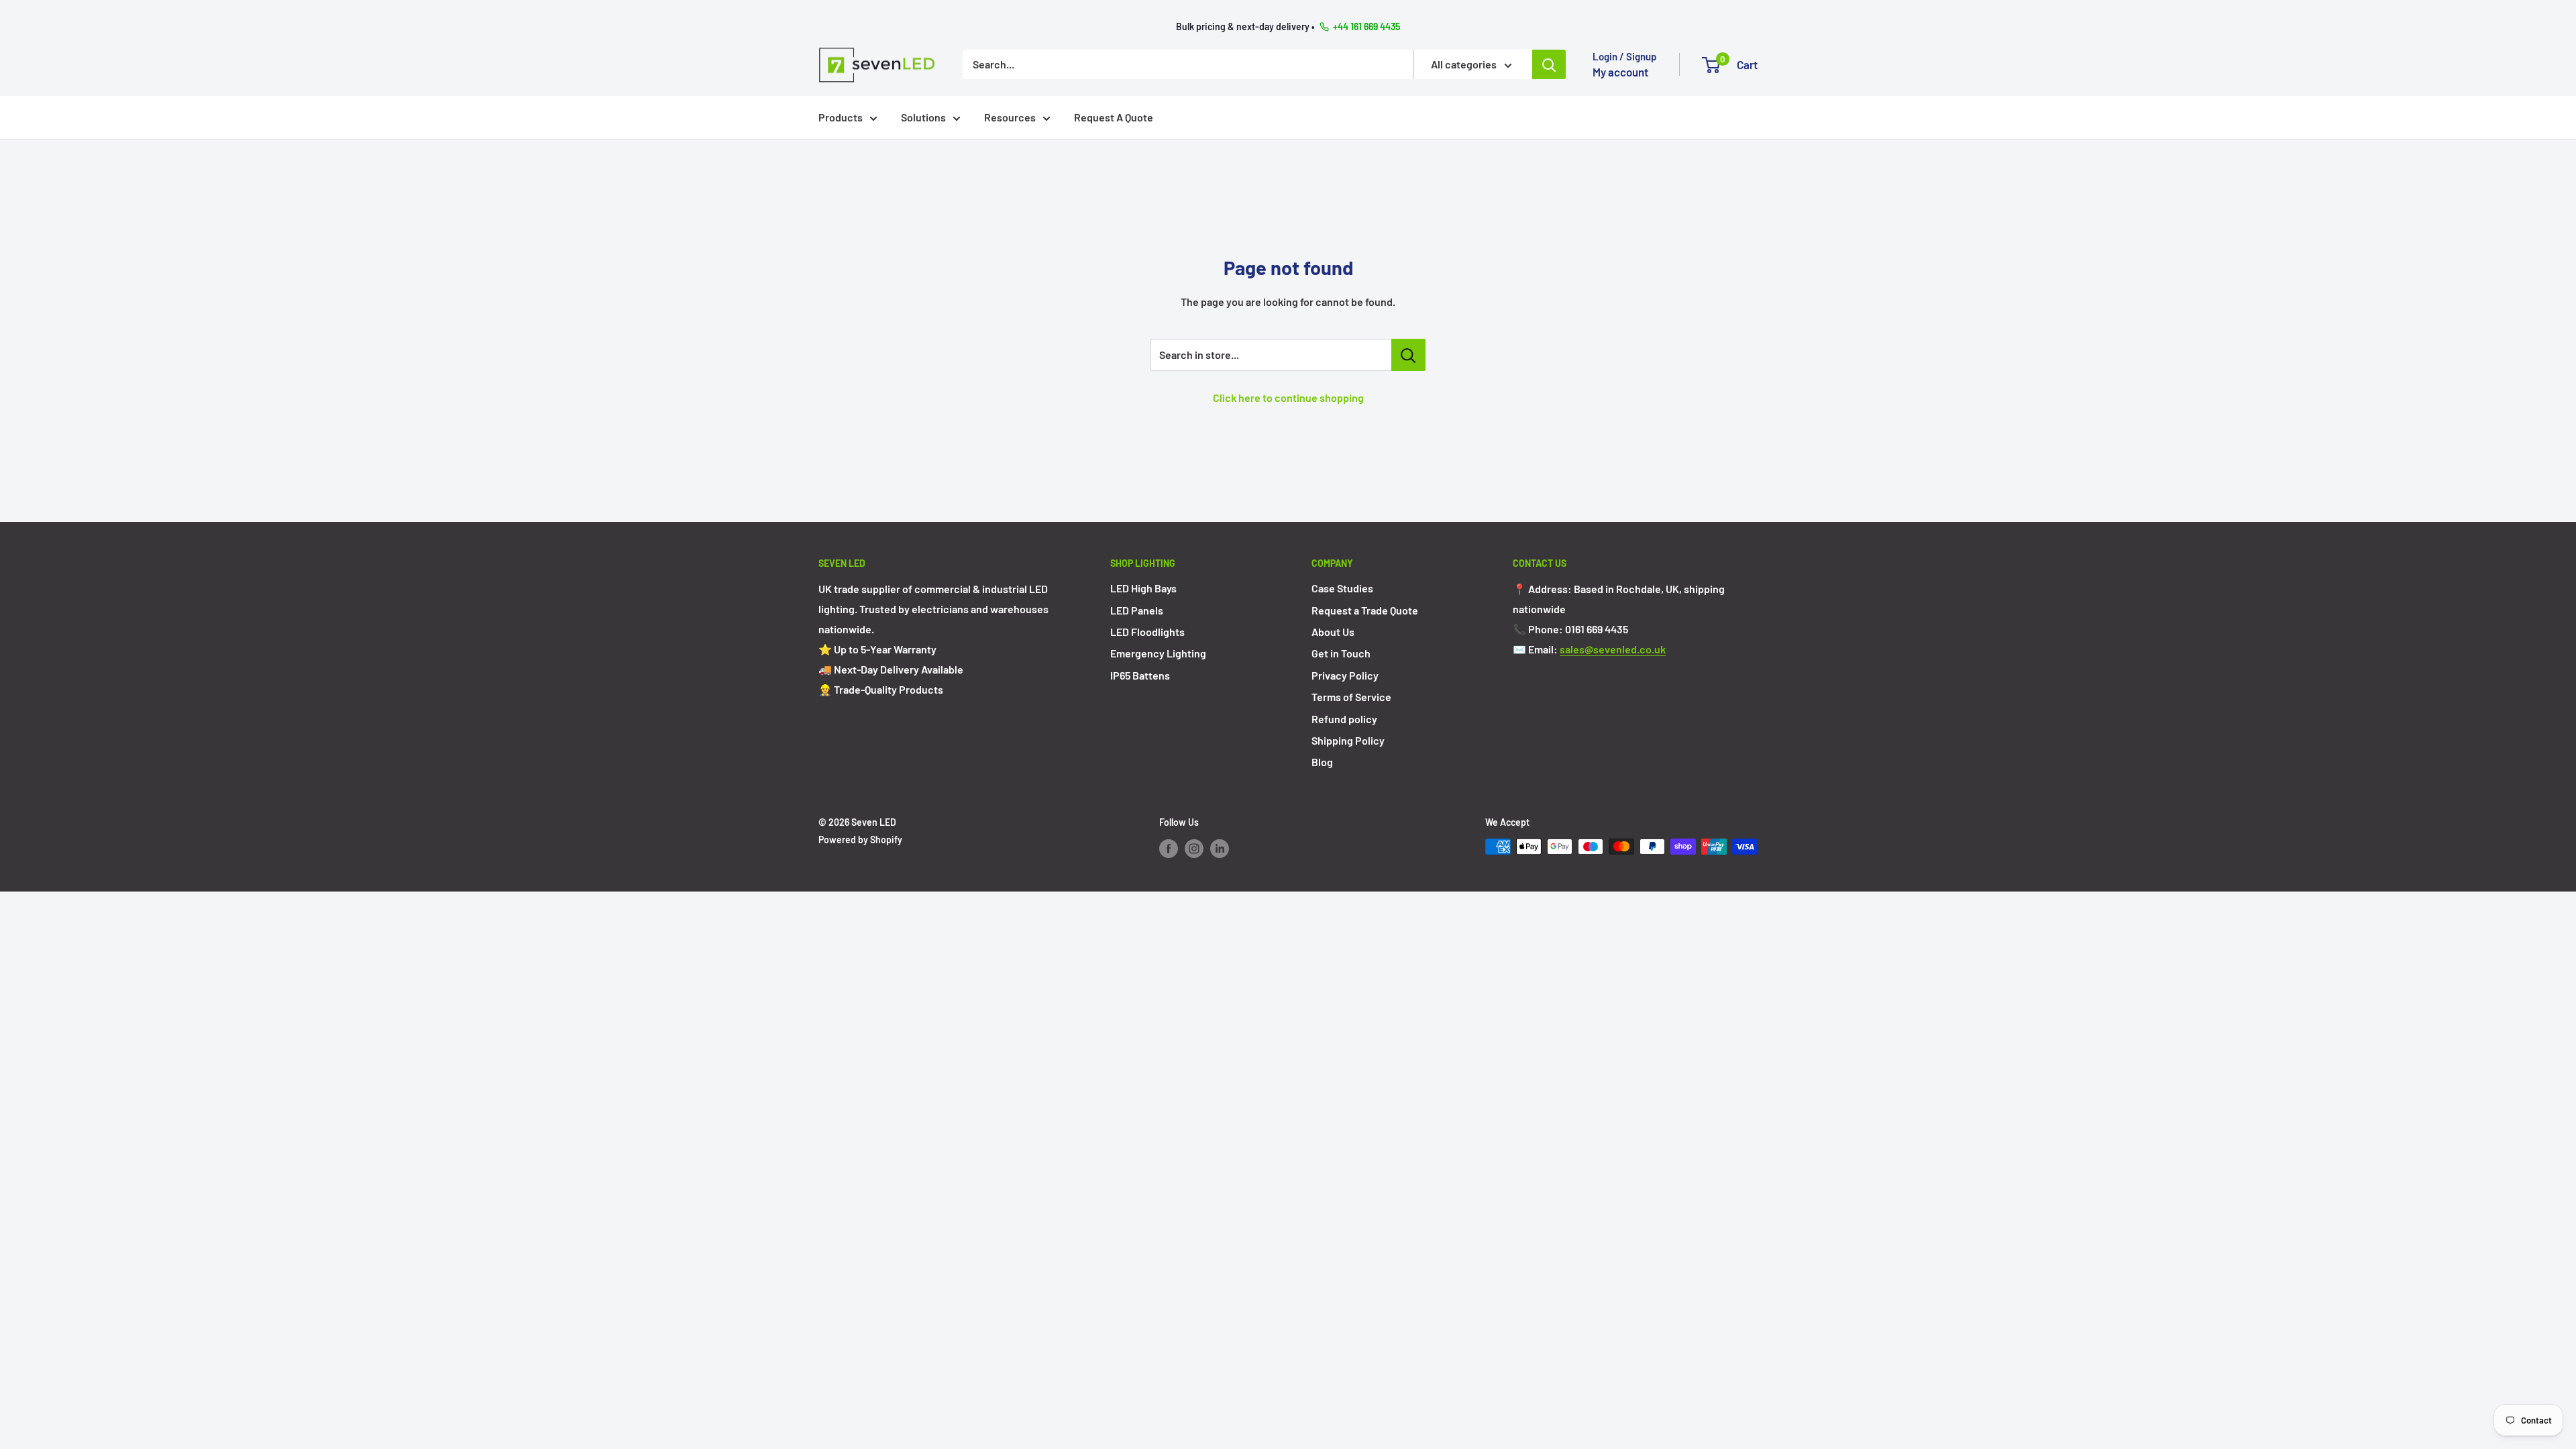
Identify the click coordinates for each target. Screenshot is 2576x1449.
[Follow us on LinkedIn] (1220, 848)
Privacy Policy (1345, 675)
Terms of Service (1351, 697)
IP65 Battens (1140, 675)
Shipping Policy (1348, 740)
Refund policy (1344, 719)
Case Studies (1342, 588)
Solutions (923, 117)
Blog (1322, 762)
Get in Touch (1341, 653)
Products (841, 117)
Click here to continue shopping (1288, 397)
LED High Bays (1143, 588)
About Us (1333, 632)
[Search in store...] (1408, 355)
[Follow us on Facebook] (1169, 848)
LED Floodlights (1147, 632)
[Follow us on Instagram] (1194, 848)
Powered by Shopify (860, 840)
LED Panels (1137, 610)
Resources (1010, 117)
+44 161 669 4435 (1366, 26)
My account (1620, 72)
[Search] (1549, 64)
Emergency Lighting (1158, 653)
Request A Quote (1114, 117)
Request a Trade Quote (1365, 610)
